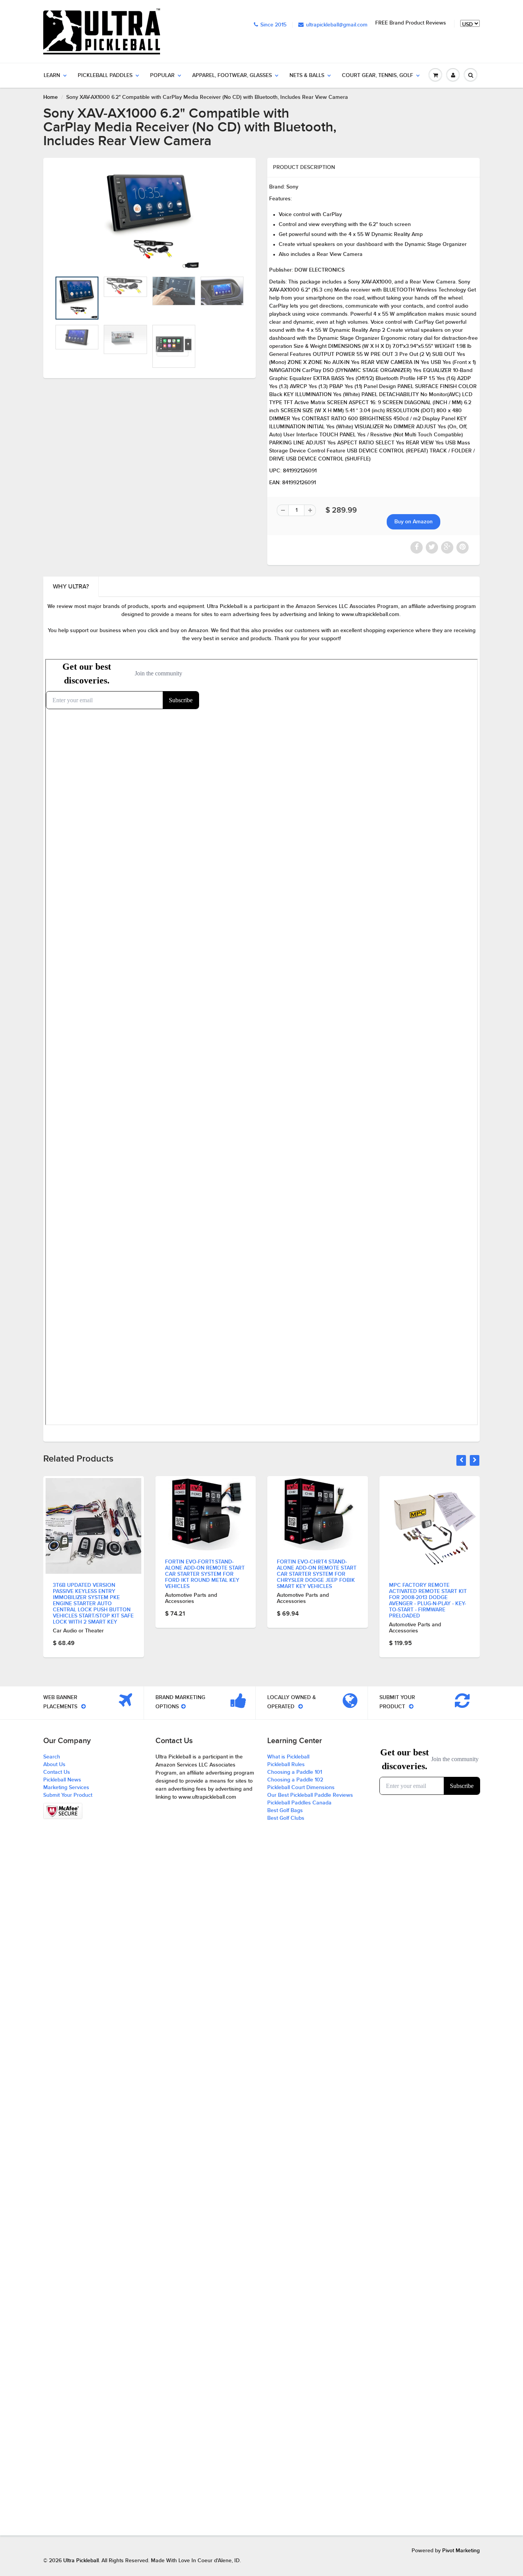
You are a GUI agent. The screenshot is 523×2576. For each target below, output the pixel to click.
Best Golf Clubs (286, 1818)
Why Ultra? (71, 587)
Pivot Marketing (461, 2551)
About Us (54, 1765)
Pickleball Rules (286, 1765)
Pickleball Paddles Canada (299, 1803)
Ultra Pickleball (81, 2561)
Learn (52, 75)
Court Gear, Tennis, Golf (378, 75)
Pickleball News (62, 1780)
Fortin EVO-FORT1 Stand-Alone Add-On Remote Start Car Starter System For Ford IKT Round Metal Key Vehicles (205, 1574)
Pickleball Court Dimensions (301, 1788)
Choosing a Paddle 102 (295, 1780)
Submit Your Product (68, 1795)
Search (52, 1757)
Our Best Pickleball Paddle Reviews (310, 1795)
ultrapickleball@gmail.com (337, 25)
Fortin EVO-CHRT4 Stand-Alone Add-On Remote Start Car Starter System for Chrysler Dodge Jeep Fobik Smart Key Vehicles (317, 1574)
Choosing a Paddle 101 (295, 1772)
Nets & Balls (307, 75)
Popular (162, 75)
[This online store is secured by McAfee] (63, 1811)
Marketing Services (66, 1788)
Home (51, 97)
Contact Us (57, 1772)
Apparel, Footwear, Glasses (232, 75)
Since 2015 (273, 25)
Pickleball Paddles (105, 75)
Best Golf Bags (285, 1811)
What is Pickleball (288, 1757)
